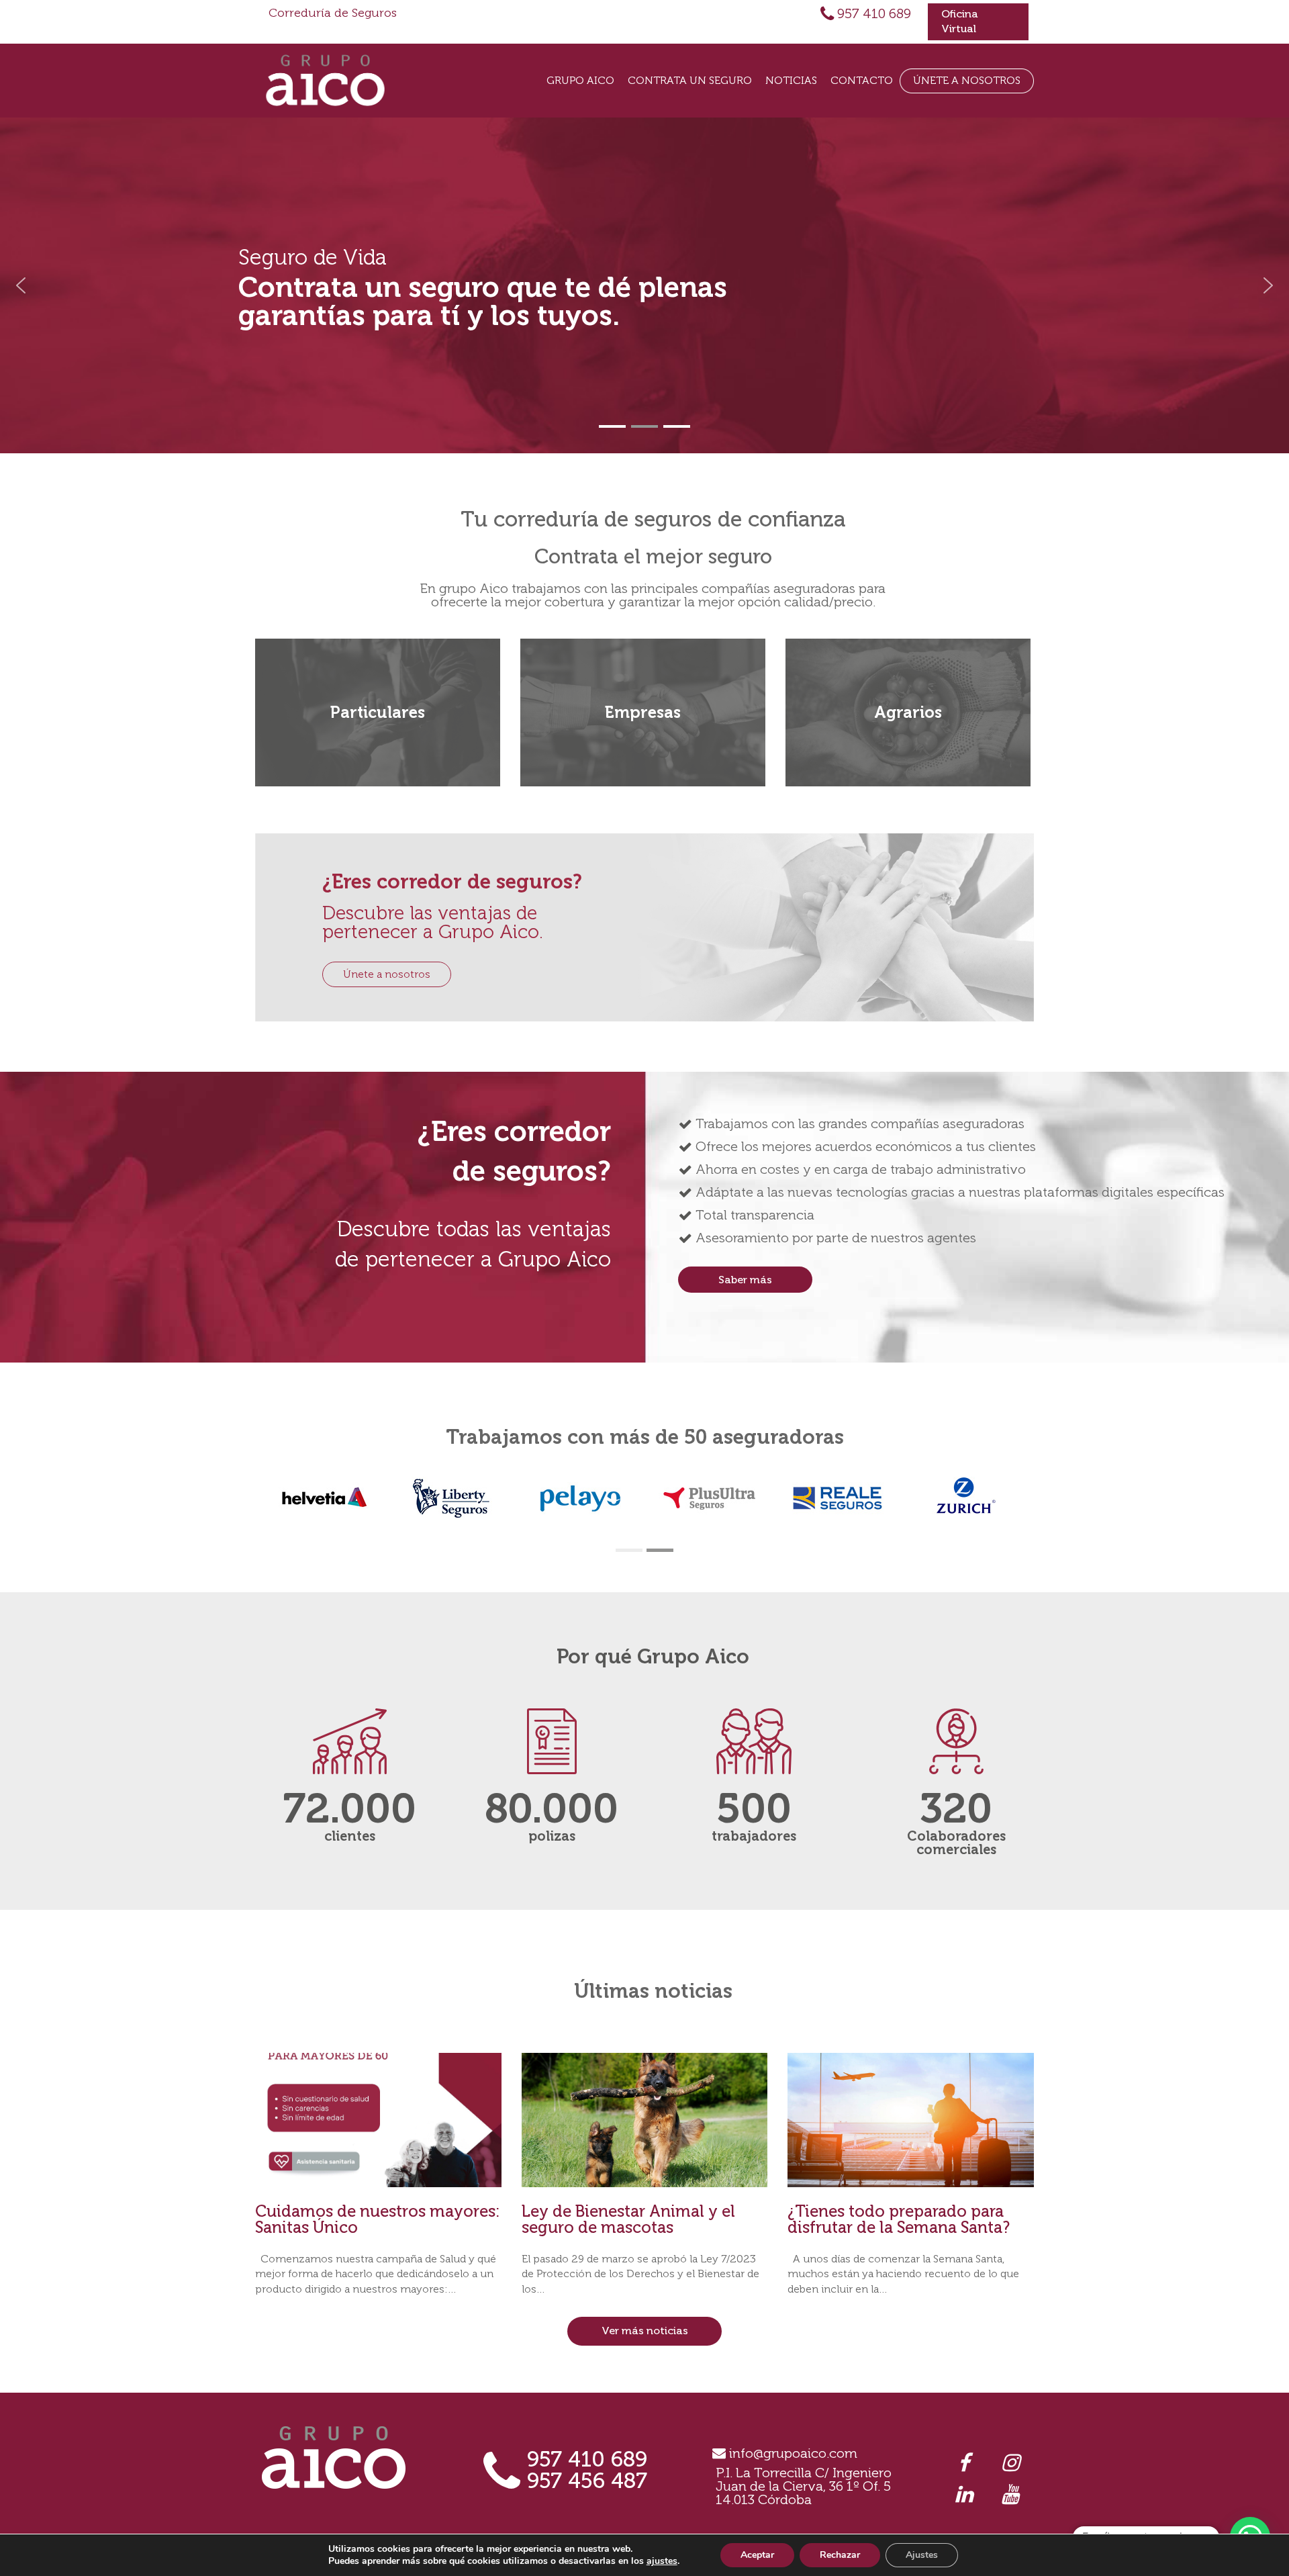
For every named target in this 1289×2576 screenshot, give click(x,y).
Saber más (745, 1280)
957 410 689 (874, 13)
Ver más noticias (645, 2331)
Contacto (862, 80)
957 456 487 (587, 2481)
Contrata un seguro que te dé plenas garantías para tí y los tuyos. (483, 302)
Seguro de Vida (313, 257)
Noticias (791, 80)
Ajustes (922, 2555)
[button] (21, 285)
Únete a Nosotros (967, 80)
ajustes (662, 2561)
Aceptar (757, 2555)
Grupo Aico (580, 80)
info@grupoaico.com (793, 2453)
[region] (644, 285)
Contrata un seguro (690, 80)
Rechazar (840, 2555)
